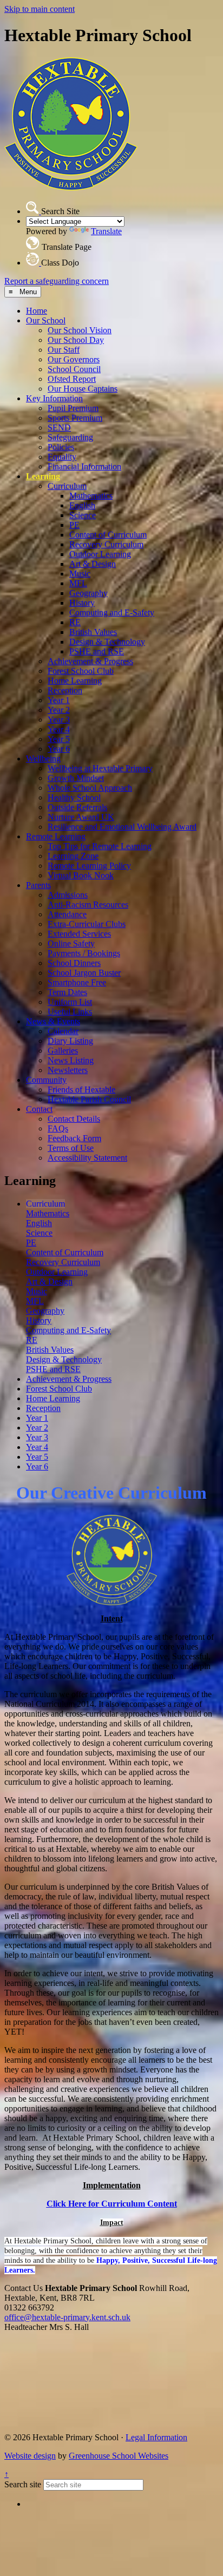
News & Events (53, 1021)
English (82, 505)
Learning (43, 476)
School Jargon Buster (84, 973)
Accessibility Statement (87, 1158)
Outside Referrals (77, 807)
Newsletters (68, 1070)
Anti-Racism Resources (88, 905)
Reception (65, 690)
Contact (39, 1109)
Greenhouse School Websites (119, 2456)
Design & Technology (107, 642)
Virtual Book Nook (81, 875)
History (82, 603)
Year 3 (59, 720)
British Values (93, 632)
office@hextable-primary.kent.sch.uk (67, 2317)
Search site (23, 2484)
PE (74, 525)
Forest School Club (81, 671)
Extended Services (79, 934)
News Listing (71, 1060)
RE (75, 622)
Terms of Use (71, 1148)
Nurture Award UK (81, 817)
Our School (46, 320)
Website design (30, 2456)
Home (37, 311)
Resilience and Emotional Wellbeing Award (122, 827)
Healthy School (74, 797)
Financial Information (84, 466)
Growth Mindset (76, 778)
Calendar (63, 1031)
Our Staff (64, 350)
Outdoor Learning (100, 554)
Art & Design (93, 564)
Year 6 (59, 749)
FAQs (58, 1128)
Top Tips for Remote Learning (100, 846)
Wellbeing (43, 759)
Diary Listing (70, 1041)
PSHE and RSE (97, 651)
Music (80, 574)
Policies (61, 447)
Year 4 (59, 729)
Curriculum (67, 486)
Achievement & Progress (90, 661)
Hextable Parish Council (89, 1099)
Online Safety (71, 943)
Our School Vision (80, 330)
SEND (59, 428)
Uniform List (70, 1002)
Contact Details (74, 1119)
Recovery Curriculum (106, 544)
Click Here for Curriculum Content (112, 2204)
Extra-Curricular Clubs (87, 924)
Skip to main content (40, 9)
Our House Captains (83, 389)
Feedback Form (74, 1138)
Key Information (54, 398)
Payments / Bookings (84, 953)
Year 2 (59, 710)
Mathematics (91, 496)
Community (46, 1080)
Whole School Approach (90, 788)
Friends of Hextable (81, 1090)
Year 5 (59, 739)
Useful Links (70, 1012)
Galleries (63, 1051)
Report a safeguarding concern (57, 281)
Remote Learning (56, 836)
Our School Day (76, 340)
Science (83, 515)
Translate (106, 231)
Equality (62, 457)
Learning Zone (73, 856)
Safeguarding (70, 437)
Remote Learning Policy (89, 866)
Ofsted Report (72, 379)
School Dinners (74, 963)
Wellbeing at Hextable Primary (100, 768)
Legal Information (156, 2437)
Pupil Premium (73, 408)
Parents (38, 885)
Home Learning (75, 681)
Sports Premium (75, 418)
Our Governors (74, 359)
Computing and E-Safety (112, 612)
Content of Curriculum (108, 535)
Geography (88, 593)
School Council (74, 369)
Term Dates (67, 992)
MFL (78, 583)
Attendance (67, 914)
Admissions (68, 895)
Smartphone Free (77, 982)
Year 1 (59, 700)
